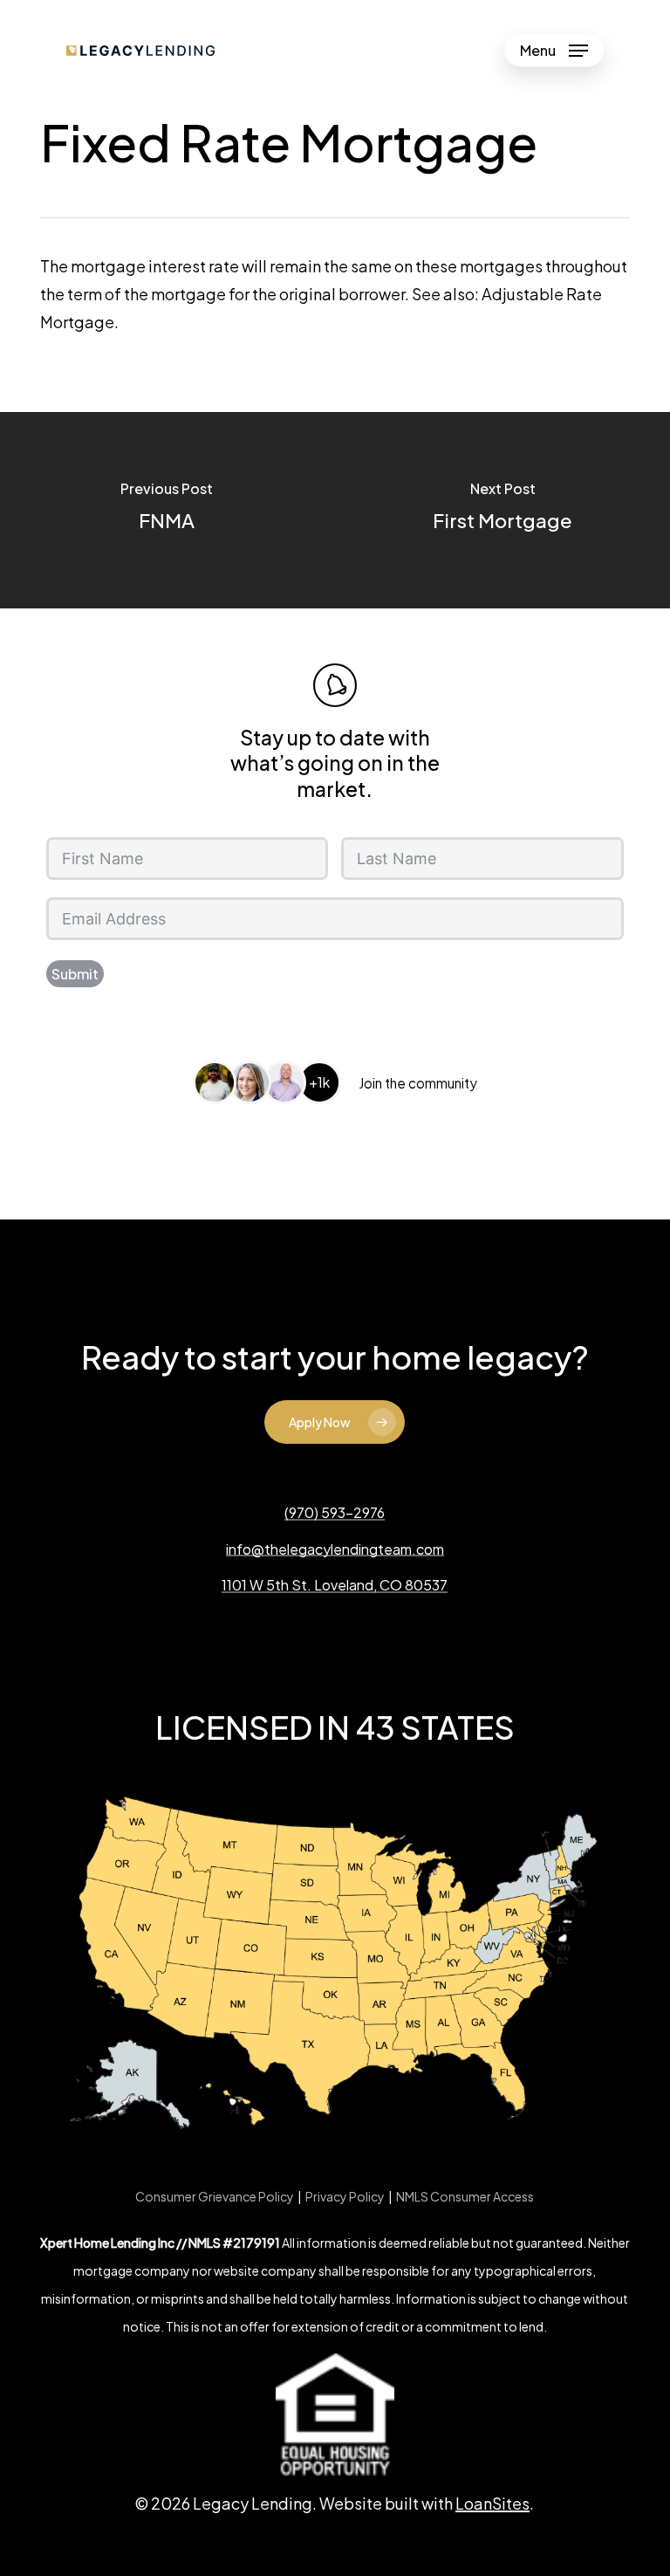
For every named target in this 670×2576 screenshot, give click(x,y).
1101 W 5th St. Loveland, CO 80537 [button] (335, 1585)
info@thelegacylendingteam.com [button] (335, 1549)
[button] (554, 51)
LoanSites (492, 2503)
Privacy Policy (345, 2196)
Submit (75, 974)
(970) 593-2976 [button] (335, 1513)
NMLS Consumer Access (465, 2196)
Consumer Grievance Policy (215, 2196)
